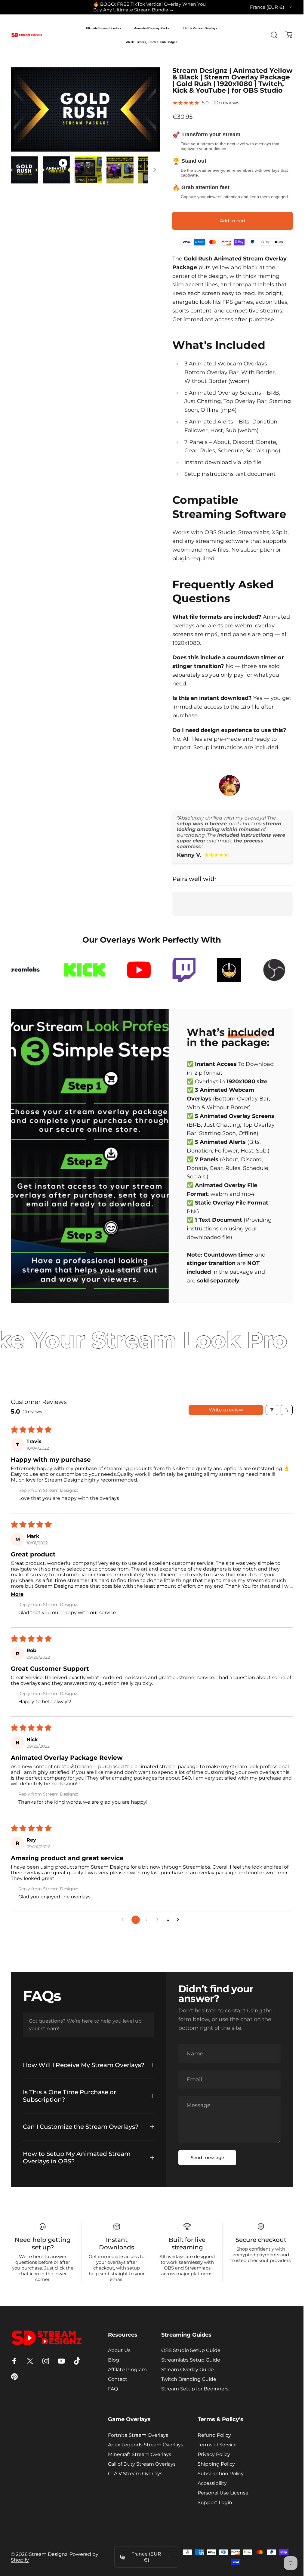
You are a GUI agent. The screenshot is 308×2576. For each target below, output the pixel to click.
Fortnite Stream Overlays (138, 2435)
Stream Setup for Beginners (195, 2389)
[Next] (146, 119)
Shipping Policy (216, 2464)
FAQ (113, 2389)
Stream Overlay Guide (188, 2370)
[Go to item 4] (120, 170)
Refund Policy (214, 2435)
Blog (114, 2360)
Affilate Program (127, 2370)
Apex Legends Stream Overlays (146, 2445)
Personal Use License (223, 2493)
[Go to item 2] (56, 170)
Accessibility (212, 2483)
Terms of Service (217, 2445)
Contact (118, 2379)
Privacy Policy (214, 2454)
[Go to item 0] (24, 170)
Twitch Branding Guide (189, 2379)
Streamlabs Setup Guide (191, 2360)
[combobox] (271, 7)
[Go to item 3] (88, 170)
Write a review (226, 1410)
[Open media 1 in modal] (86, 109)
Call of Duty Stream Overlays (142, 2464)
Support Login (215, 2502)
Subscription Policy (221, 2474)
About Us (119, 2350)
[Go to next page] (180, 1920)
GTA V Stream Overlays (135, 2474)
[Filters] (272, 1410)
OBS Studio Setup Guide (191, 2350)
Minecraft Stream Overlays (140, 2454)
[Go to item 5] (152, 170)
